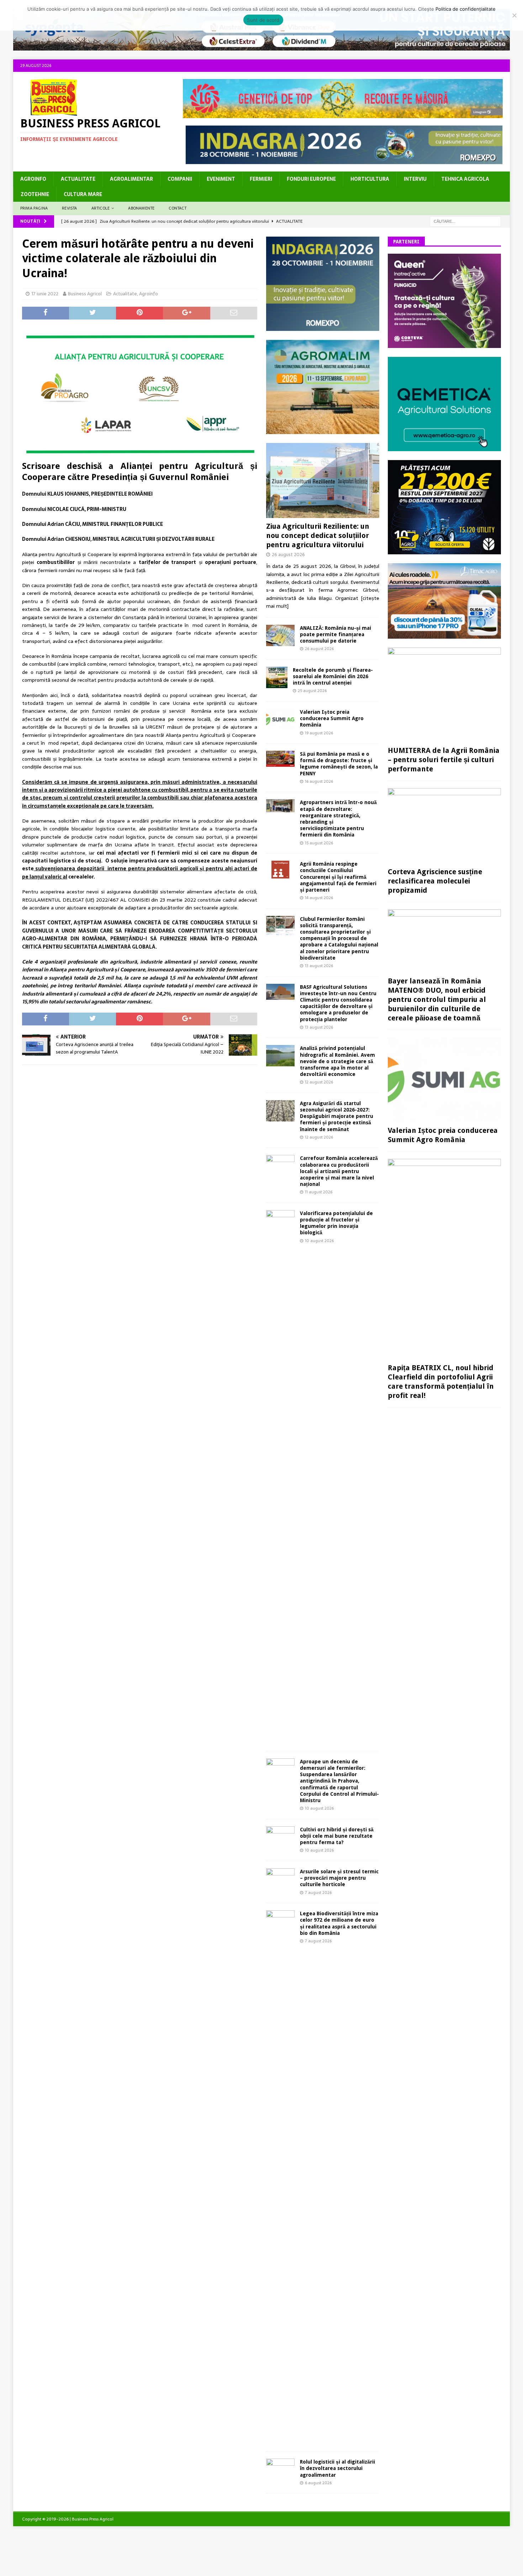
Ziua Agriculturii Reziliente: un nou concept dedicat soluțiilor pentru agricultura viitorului (318, 535)
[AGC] (444, 550)
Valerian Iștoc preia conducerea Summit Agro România (332, 718)
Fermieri (261, 179)
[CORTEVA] (444, 344)
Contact (177, 208)
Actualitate (78, 179)
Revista (69, 208)
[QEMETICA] (444, 447)
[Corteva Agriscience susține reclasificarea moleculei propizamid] (444, 826)
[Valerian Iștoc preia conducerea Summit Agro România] (280, 719)
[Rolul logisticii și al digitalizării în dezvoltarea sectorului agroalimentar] (280, 2468)
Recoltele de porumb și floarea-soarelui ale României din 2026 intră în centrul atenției (333, 676)
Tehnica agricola (465, 179)
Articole (101, 208)
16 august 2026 (319, 781)
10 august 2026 (319, 1241)
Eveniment (221, 179)
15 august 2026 (319, 843)
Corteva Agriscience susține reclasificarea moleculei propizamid (435, 881)
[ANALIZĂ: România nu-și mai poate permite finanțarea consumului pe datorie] (280, 635)
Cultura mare (83, 194)
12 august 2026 (319, 1082)
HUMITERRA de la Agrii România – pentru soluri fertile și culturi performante (444, 760)
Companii (180, 179)
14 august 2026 (319, 898)
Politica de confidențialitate (466, 9)
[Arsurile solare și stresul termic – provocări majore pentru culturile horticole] (280, 1878)
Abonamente (141, 208)
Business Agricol (85, 294)
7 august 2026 (318, 1893)
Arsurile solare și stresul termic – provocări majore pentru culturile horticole (339, 1878)
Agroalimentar (131, 179)
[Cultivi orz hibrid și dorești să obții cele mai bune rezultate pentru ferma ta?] (280, 1836)
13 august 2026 (319, 966)
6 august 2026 (318, 2483)
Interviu (415, 179)
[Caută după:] (465, 221)
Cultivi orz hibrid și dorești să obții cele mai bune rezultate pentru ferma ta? (337, 1836)
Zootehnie (35, 194)
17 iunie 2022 (45, 294)
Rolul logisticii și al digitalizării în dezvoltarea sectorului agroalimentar (337, 2468)
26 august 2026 (288, 555)
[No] (514, 15)
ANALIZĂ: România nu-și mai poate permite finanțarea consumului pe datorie (336, 634)
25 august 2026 (312, 691)
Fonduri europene (311, 179)
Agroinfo (33, 179)
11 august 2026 (319, 1192)
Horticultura (370, 179)
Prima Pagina (34, 208)
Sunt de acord (263, 20)
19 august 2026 (319, 733)
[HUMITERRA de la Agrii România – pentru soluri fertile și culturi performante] (444, 695)
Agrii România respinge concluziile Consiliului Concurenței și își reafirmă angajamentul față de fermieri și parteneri (338, 877)
